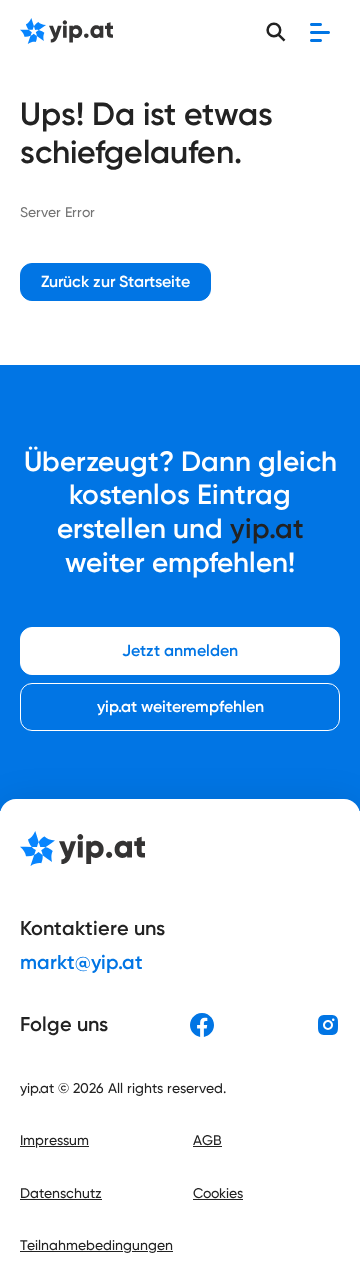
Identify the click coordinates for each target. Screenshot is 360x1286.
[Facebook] (202, 1025)
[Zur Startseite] (66, 32)
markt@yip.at (81, 962)
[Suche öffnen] (276, 32)
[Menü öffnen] (320, 32)
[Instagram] (328, 1025)
